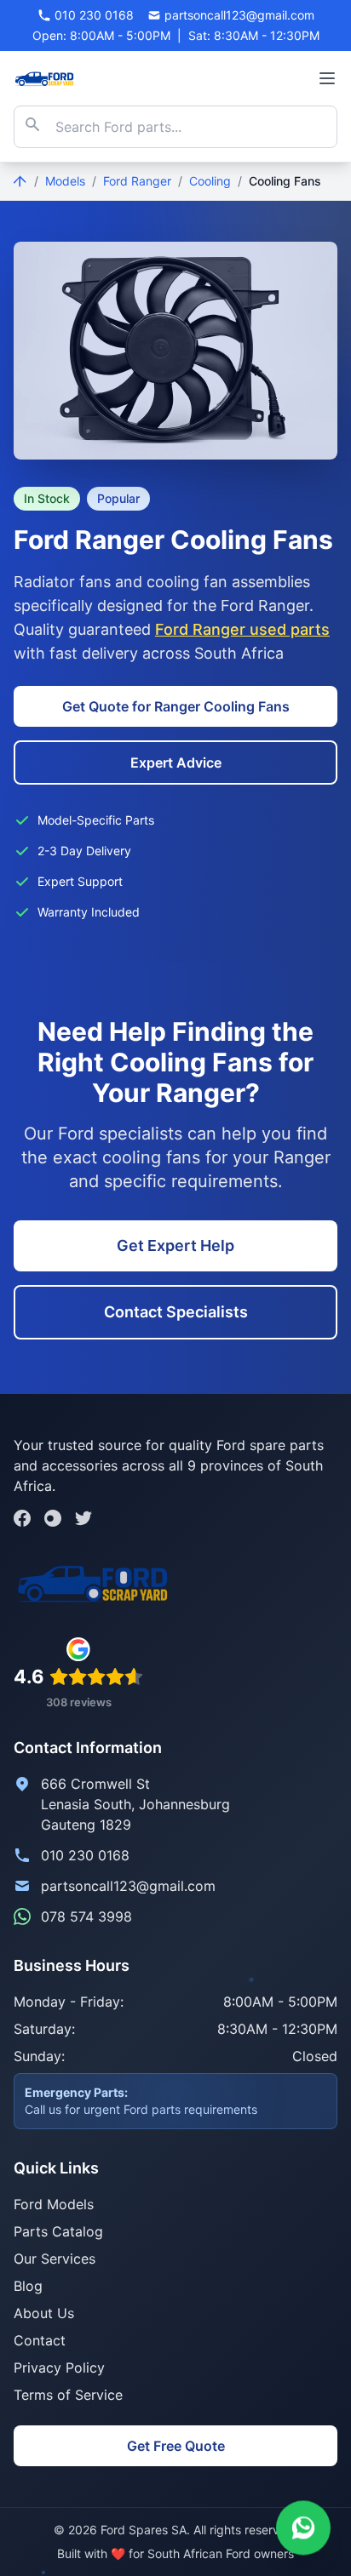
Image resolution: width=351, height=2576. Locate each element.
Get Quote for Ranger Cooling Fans (176, 706)
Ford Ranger (137, 181)
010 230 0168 (85, 1855)
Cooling (210, 181)
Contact (40, 2340)
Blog (28, 2286)
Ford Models (54, 2204)
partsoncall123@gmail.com (128, 1886)
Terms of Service (68, 2395)
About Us (44, 2313)
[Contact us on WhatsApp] (303, 2526)
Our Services (55, 2259)
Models (65, 181)
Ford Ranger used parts (242, 629)
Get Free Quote (176, 2446)
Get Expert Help (175, 1245)
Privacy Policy (59, 2368)
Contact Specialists (176, 1312)
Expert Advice (176, 763)
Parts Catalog (58, 2231)
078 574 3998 (86, 1916)
